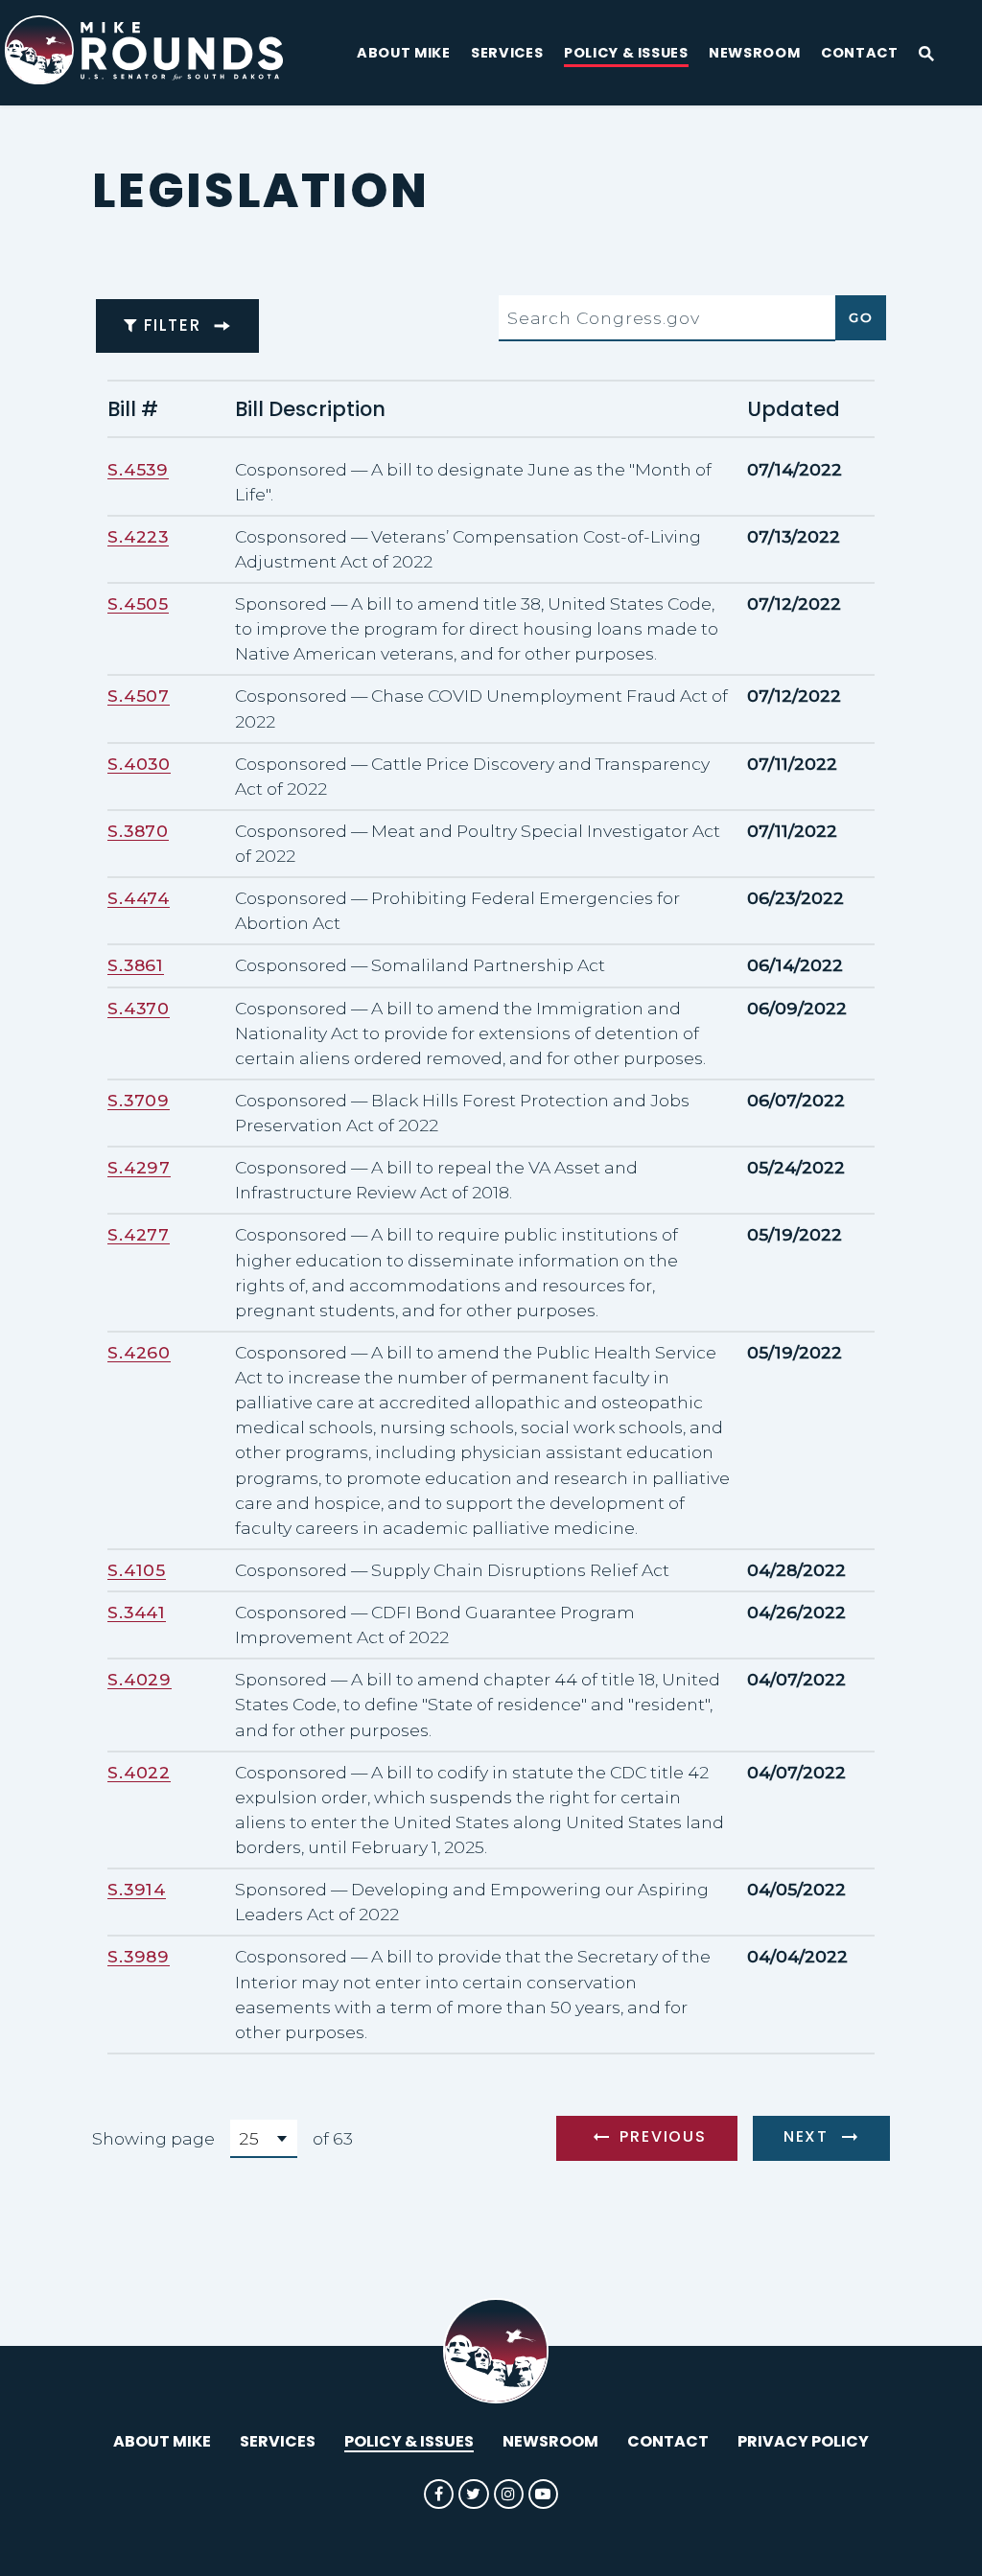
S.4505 (138, 603)
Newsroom (754, 54)
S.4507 (139, 696)
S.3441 (137, 1612)
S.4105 (137, 1570)
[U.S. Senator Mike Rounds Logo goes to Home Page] (161, 53)
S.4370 (139, 1008)
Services (507, 54)
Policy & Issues (626, 54)
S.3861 (136, 965)
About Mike (404, 54)
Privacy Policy (803, 2441)
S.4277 (139, 1234)
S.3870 (138, 831)
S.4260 (139, 1352)
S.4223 (138, 536)
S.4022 (139, 1772)
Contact (860, 54)
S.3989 (139, 1956)
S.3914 (137, 1889)
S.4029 (140, 1679)
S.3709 (139, 1100)
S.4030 (139, 764)
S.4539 (138, 469)
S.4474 (139, 898)
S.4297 (139, 1167)
